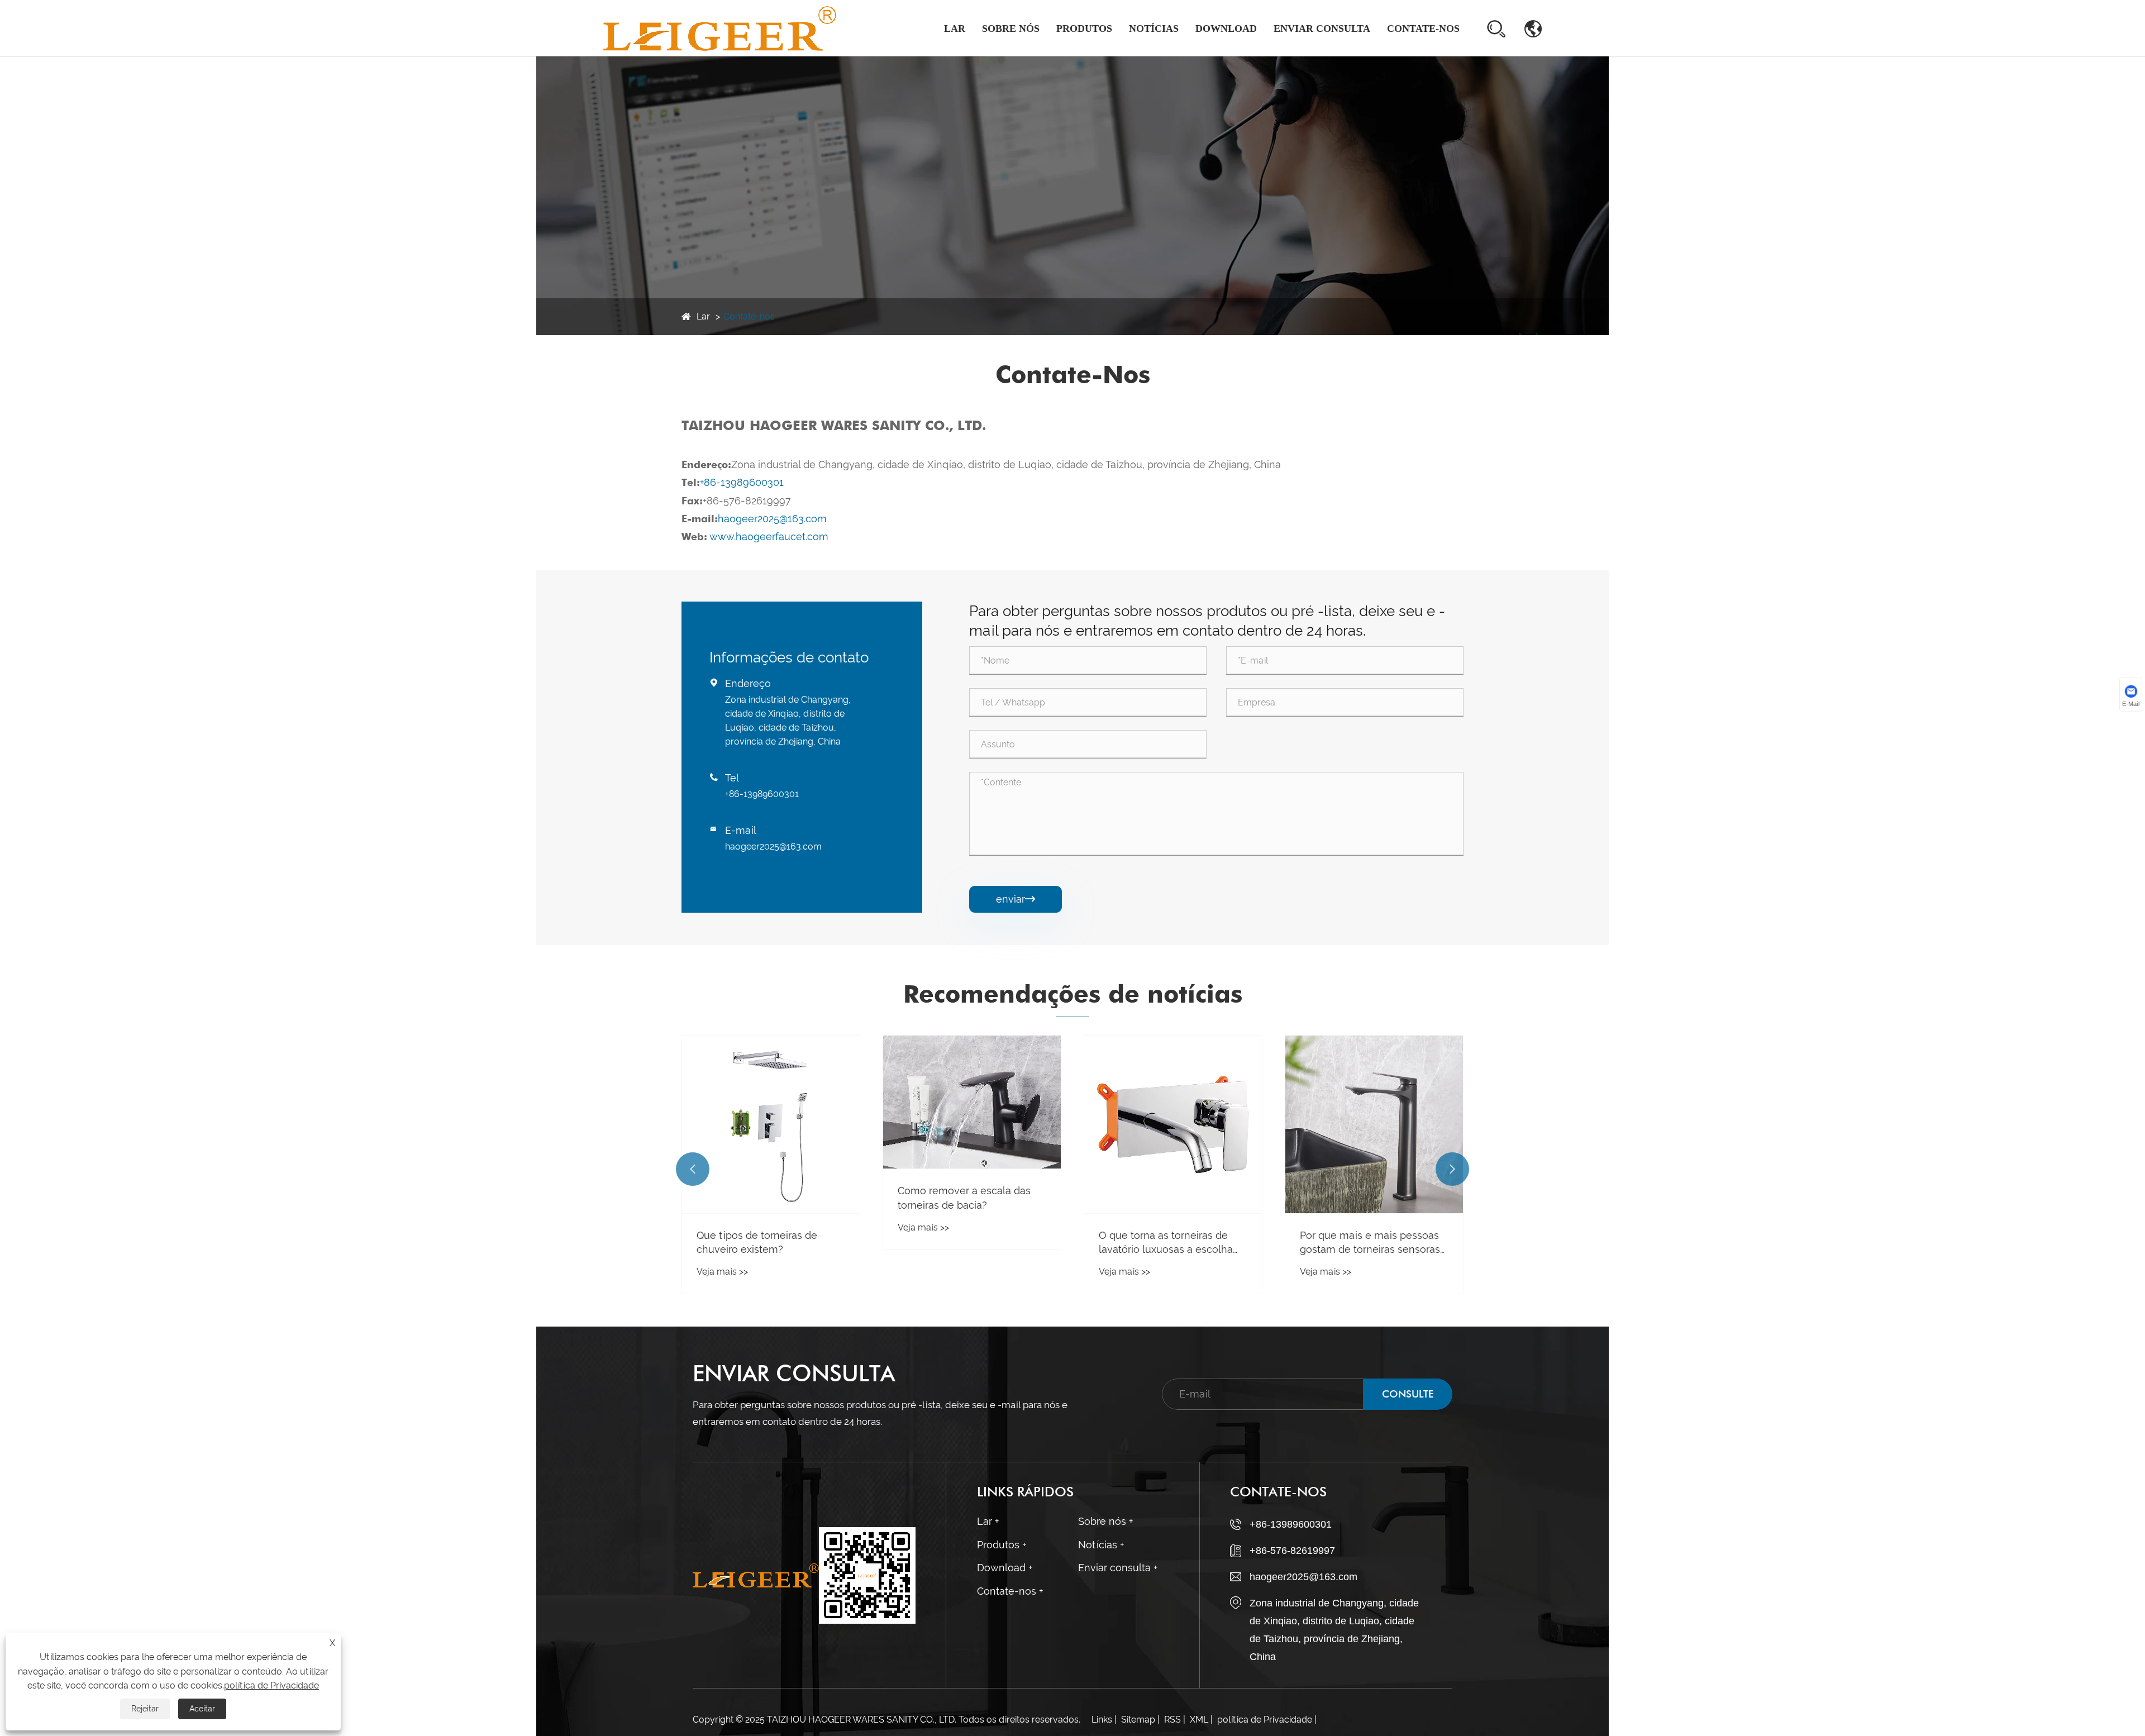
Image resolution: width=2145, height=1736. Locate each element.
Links (1102, 1720)
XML (1199, 1720)
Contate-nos (1423, 28)
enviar (1016, 899)
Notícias (1154, 28)
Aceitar (202, 1709)
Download (1226, 28)
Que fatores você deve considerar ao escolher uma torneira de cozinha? (1366, 1243)
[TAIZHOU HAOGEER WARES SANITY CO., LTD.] (720, 28)
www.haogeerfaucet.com (769, 536)
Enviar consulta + (1118, 1568)
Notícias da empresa (1171, 56)
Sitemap (1138, 1720)
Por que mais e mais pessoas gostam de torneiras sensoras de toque (1169, 1243)
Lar (955, 28)
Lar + (988, 1521)
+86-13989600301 (742, 482)
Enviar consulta (1322, 28)
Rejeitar (145, 1709)
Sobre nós (1011, 28)
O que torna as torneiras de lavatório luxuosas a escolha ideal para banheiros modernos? (965, 1243)
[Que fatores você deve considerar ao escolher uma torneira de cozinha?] (1374, 1124)
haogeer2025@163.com (772, 519)
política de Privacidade (1265, 1720)
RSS (1172, 1720)
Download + (1005, 1568)
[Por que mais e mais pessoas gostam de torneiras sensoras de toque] (1173, 1124)
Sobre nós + (1105, 1521)
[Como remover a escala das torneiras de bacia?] (771, 1102)
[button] (693, 1169)
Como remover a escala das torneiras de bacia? (763, 1198)
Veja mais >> (722, 1227)
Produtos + (1002, 1545)
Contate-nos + (1010, 1591)
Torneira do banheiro (1083, 55)
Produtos (1084, 28)
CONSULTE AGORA (1408, 1399)
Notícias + (1101, 1545)
